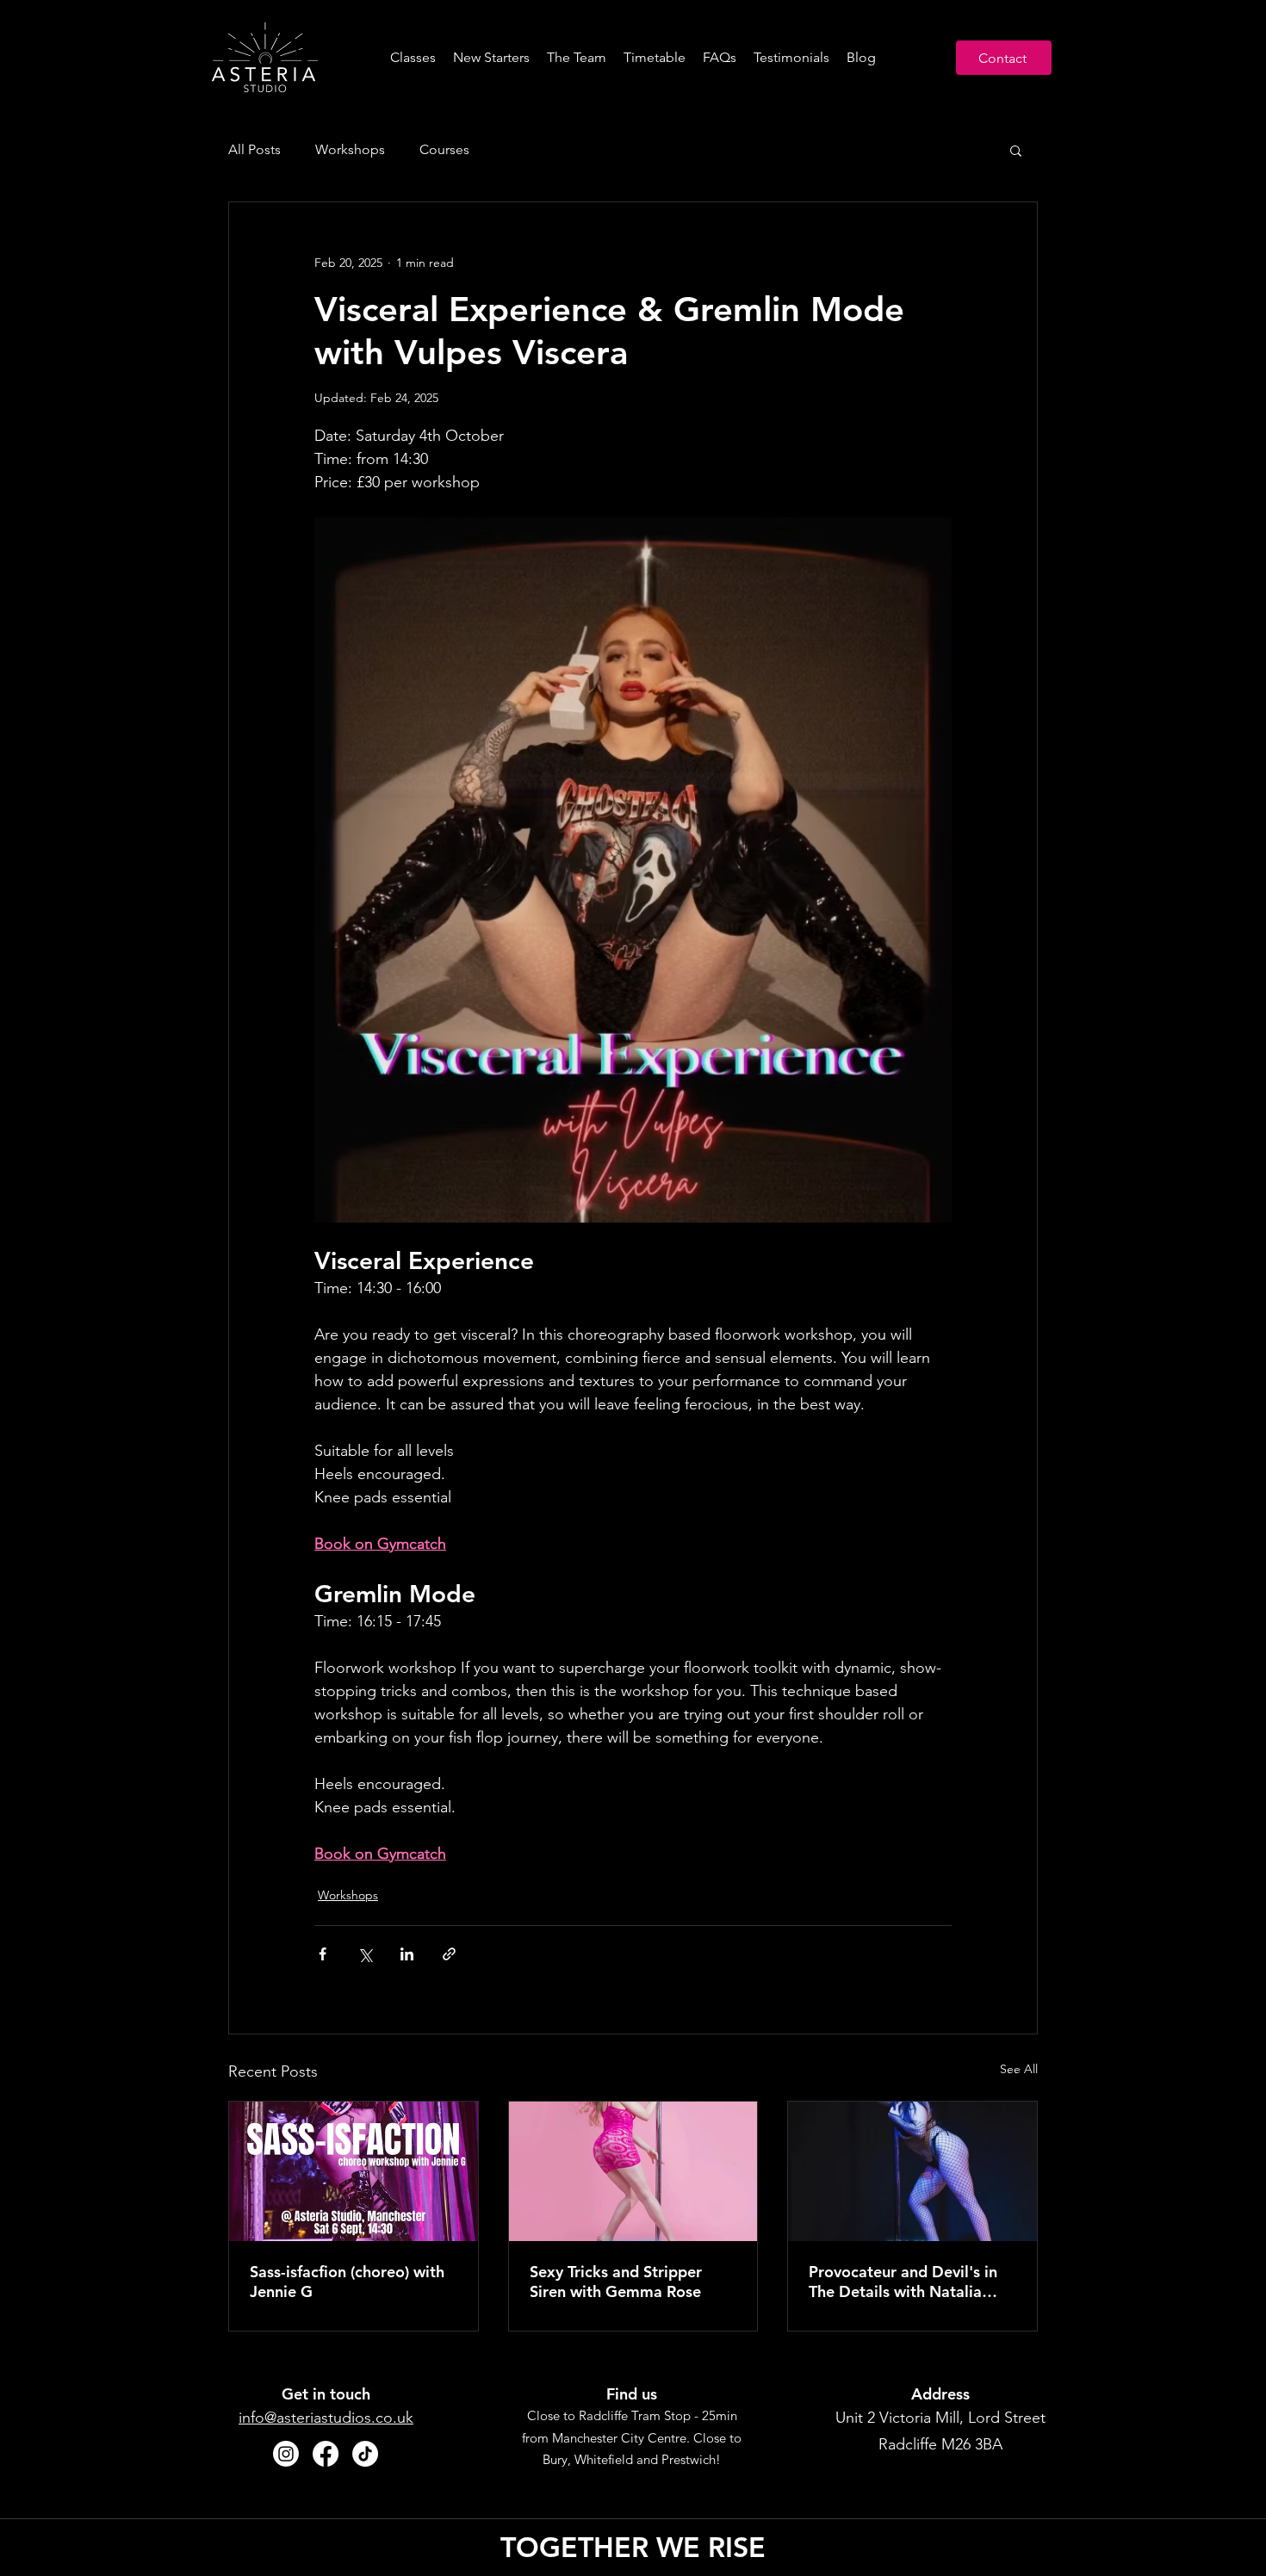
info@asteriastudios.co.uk (326, 2418)
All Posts (254, 149)
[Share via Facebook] (323, 1954)
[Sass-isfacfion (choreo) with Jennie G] (354, 2171)
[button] (1016, 150)
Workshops (350, 149)
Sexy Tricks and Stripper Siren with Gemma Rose (616, 2282)
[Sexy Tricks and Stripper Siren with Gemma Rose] (633, 2171)
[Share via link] (449, 1954)
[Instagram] (286, 2454)
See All (1019, 2069)
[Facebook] (326, 2454)
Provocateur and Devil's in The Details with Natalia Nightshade (903, 2282)
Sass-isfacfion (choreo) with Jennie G (347, 2282)
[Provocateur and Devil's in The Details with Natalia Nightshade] (912, 2171)
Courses (444, 149)
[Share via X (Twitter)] (365, 1954)
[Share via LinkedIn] (407, 1954)
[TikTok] (365, 2454)
